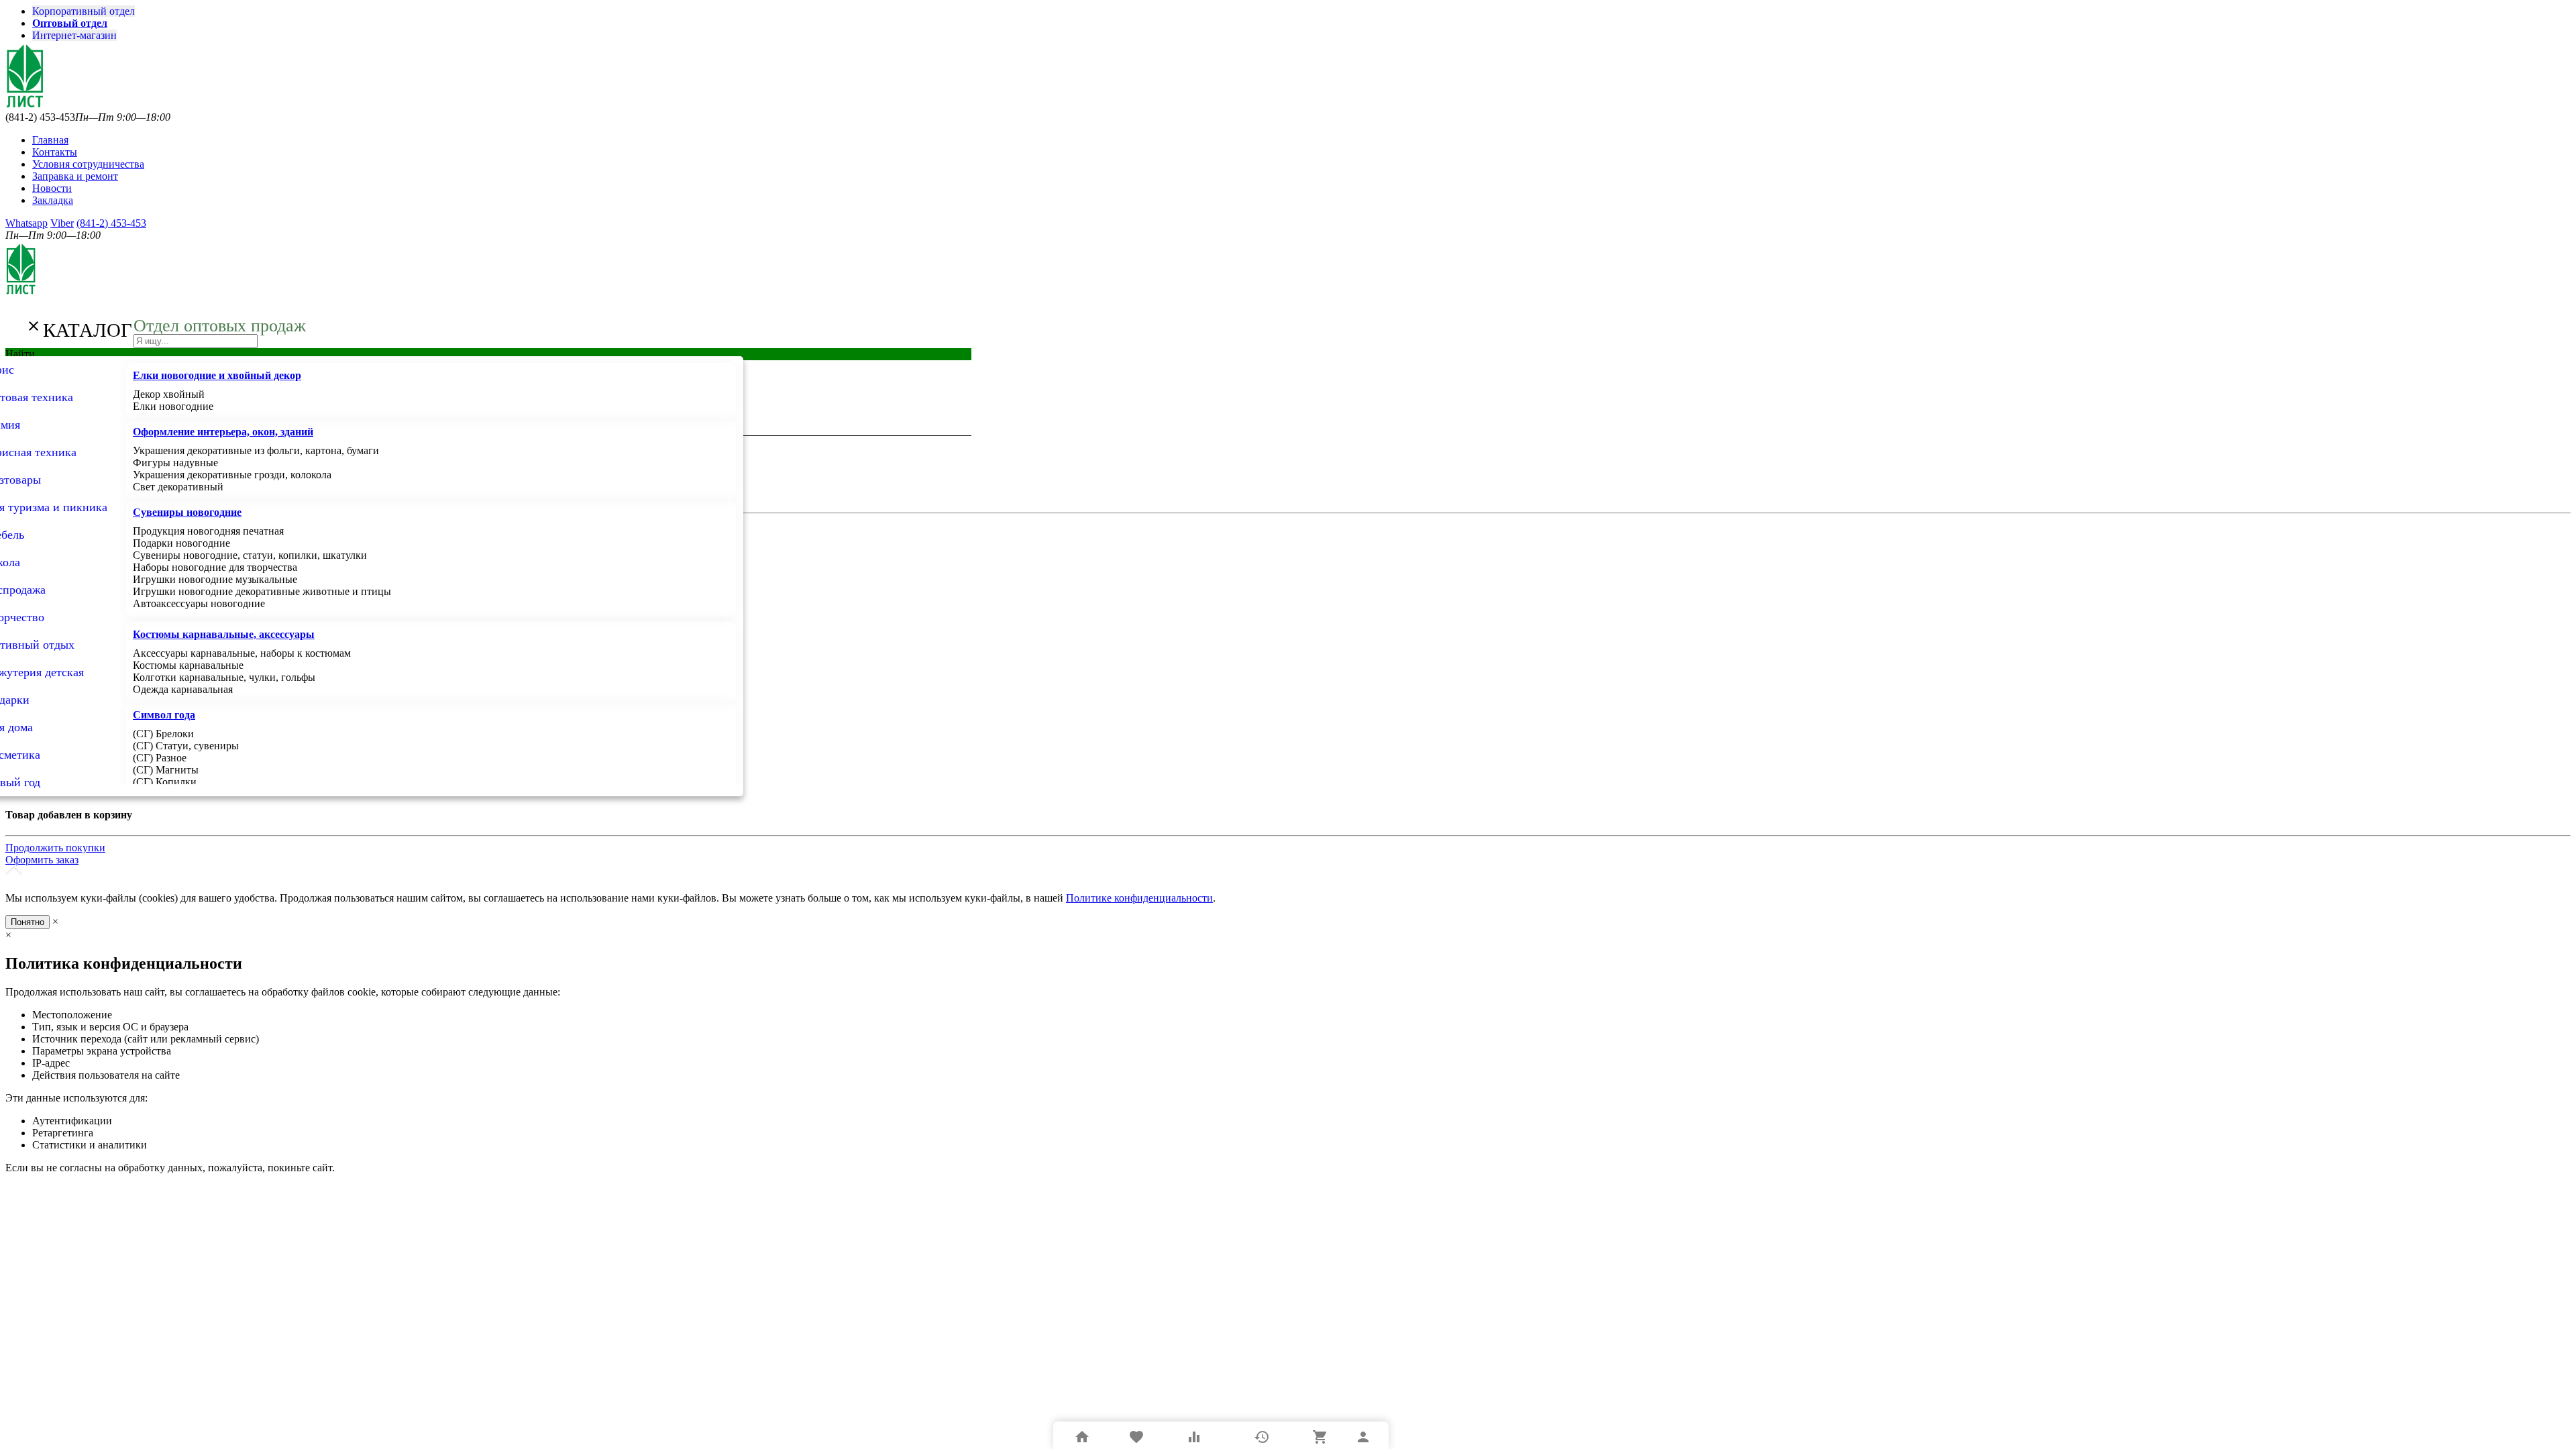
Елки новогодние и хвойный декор (217, 375)
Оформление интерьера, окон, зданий (223, 432)
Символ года (164, 715)
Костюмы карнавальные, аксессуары (224, 634)
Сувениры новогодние (187, 512)
